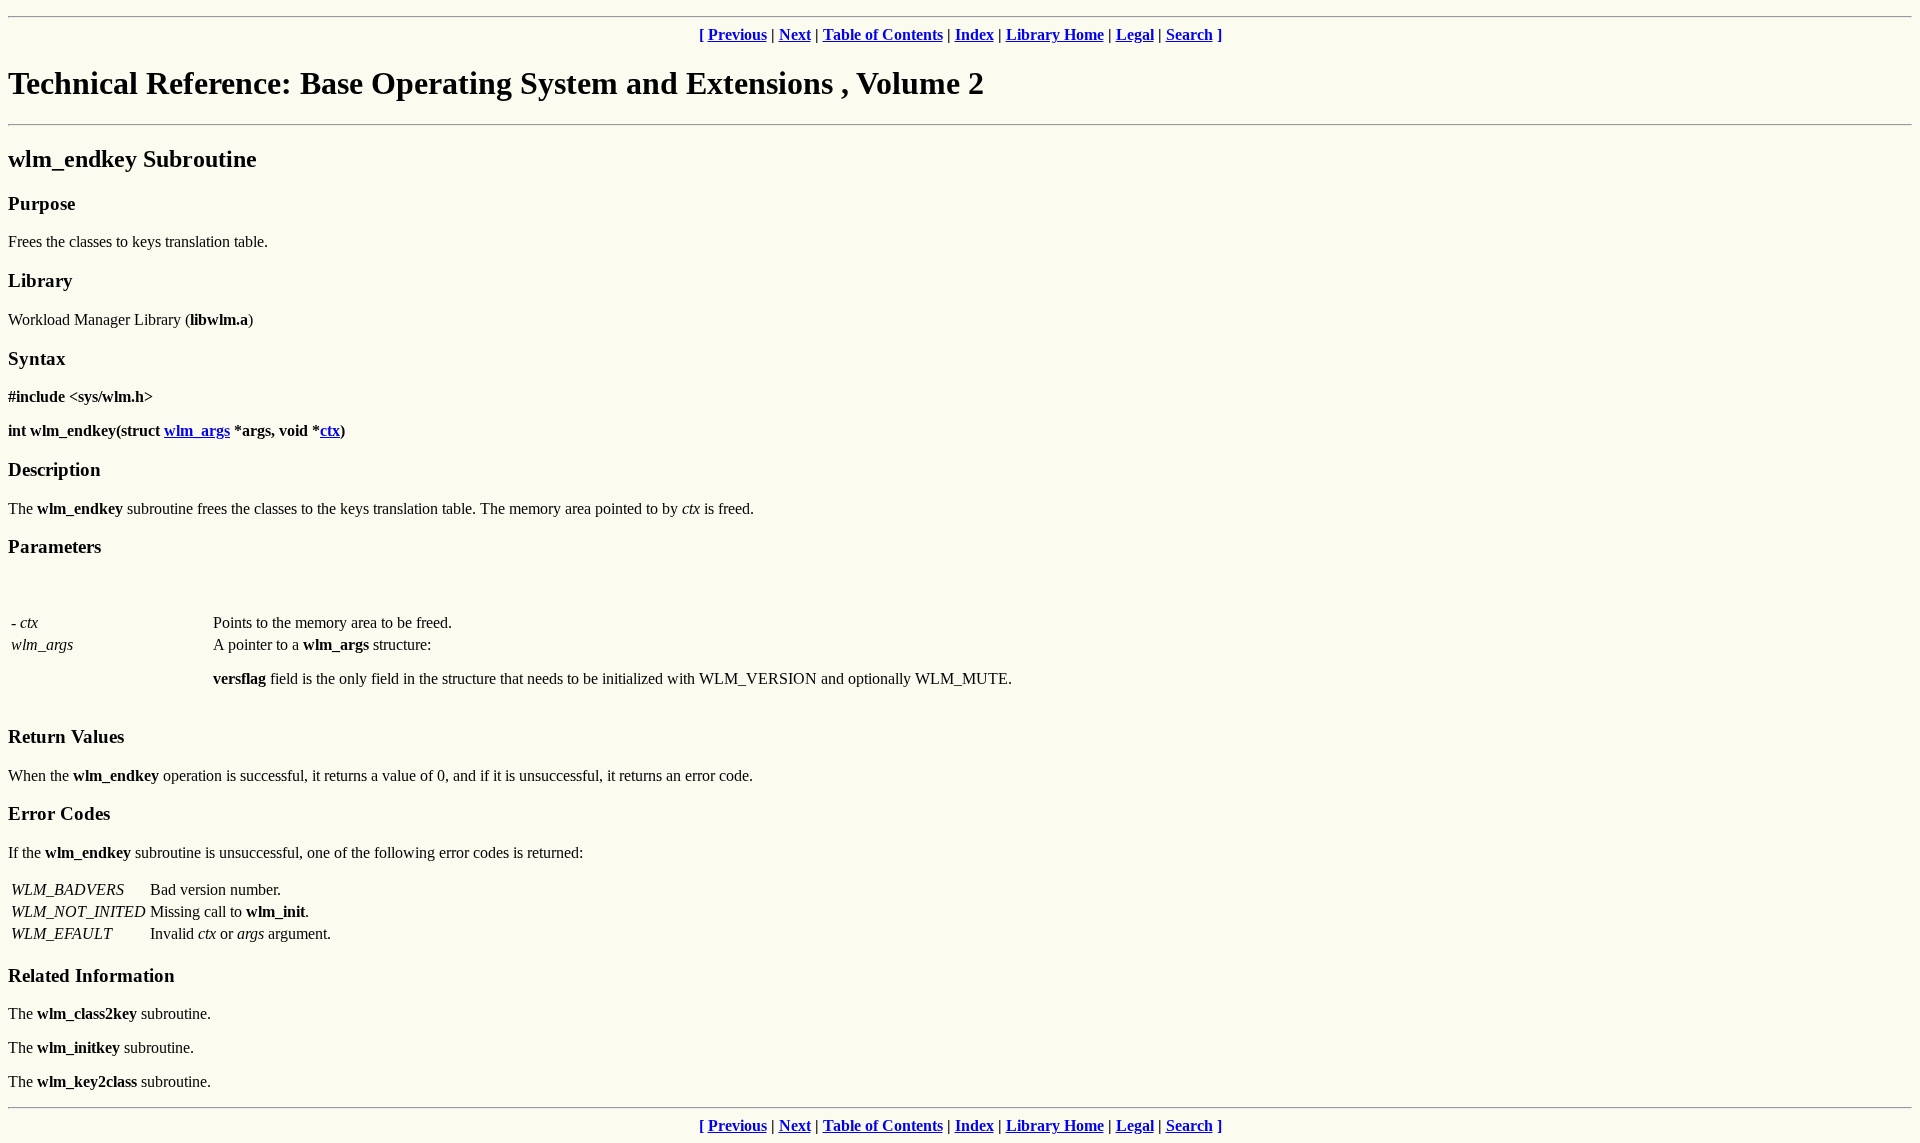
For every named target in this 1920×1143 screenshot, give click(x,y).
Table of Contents (883, 34)
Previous (737, 34)
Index (974, 34)
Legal (1135, 34)
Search (1189, 34)
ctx (330, 430)
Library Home (1055, 34)
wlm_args (197, 430)
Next (795, 34)
